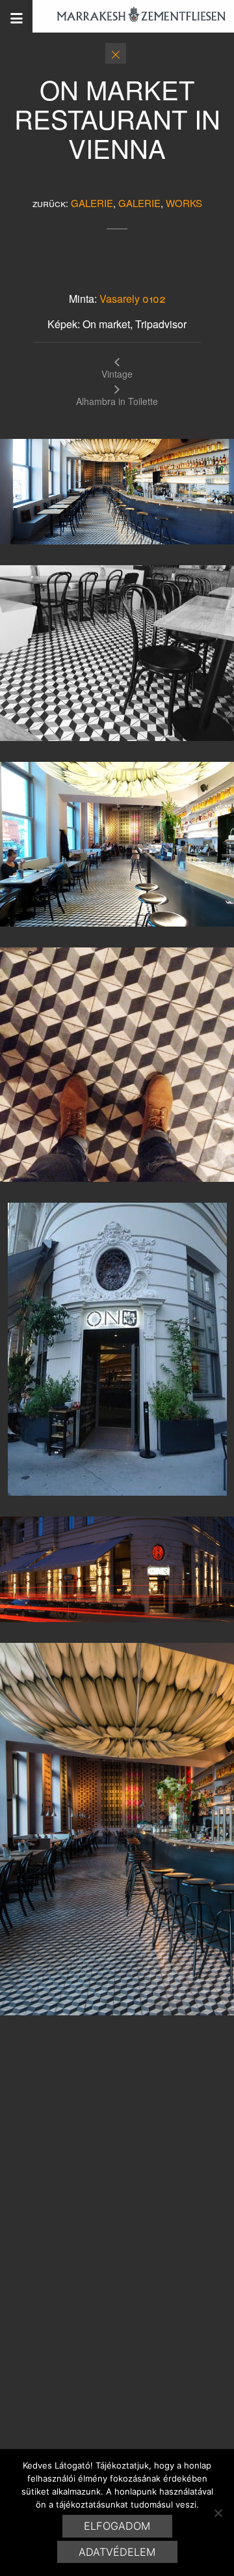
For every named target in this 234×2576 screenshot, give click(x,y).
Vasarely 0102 (133, 299)
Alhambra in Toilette (117, 400)
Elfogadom (117, 2526)
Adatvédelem (117, 2552)
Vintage (117, 373)
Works (184, 203)
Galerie (92, 203)
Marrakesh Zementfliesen (135, 16)
